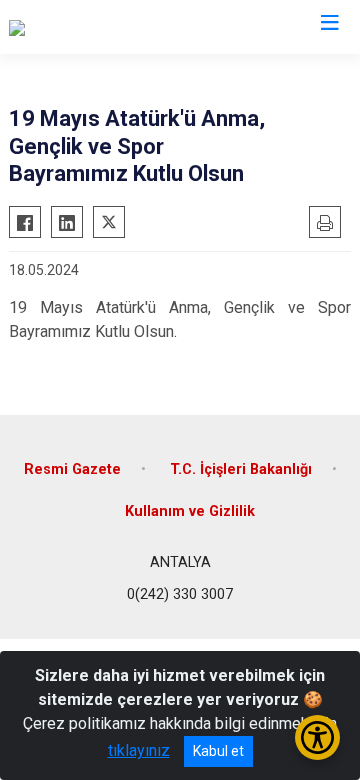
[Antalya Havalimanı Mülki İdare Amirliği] (143, 27)
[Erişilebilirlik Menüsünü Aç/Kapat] (317, 737)
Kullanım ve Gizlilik (190, 511)
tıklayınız (139, 750)
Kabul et (218, 751)
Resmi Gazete (72, 469)
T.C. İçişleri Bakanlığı (241, 469)
